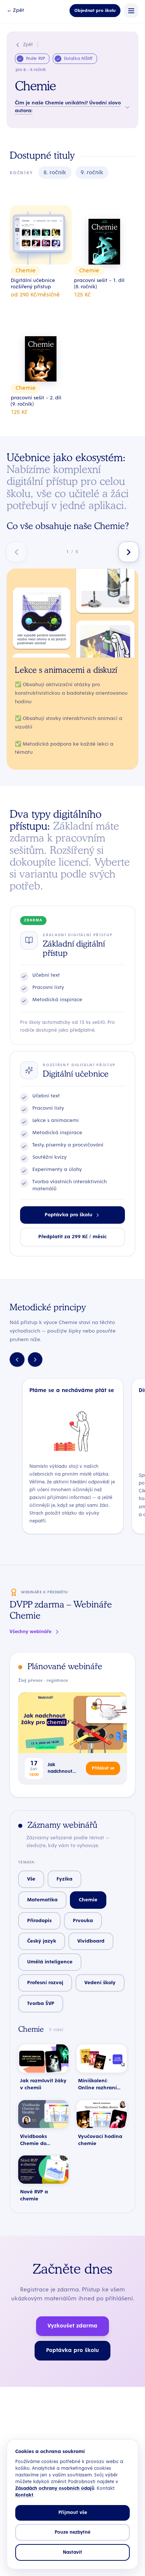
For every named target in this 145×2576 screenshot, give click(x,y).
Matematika (42, 1900)
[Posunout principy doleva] (17, 1360)
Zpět (28, 45)
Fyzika (65, 1879)
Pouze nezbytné (72, 2532)
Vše (31, 1879)
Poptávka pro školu (68, 1215)
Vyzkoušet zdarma (72, 2326)
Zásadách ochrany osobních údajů (55, 2489)
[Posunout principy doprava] (35, 1360)
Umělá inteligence (50, 1962)
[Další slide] (129, 552)
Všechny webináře (30, 1632)
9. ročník (92, 173)
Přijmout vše (73, 2513)
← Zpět (15, 10)
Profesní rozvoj (45, 1983)
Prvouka (83, 1921)
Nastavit (72, 2552)
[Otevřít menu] (131, 11)
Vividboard (91, 1941)
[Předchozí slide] (17, 552)
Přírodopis (39, 1921)
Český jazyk (42, 1941)
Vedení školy (100, 1983)
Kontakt (24, 2495)
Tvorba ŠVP (41, 2004)
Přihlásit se (103, 1768)
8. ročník (55, 173)
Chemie (88, 1900)
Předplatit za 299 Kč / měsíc (72, 1237)
